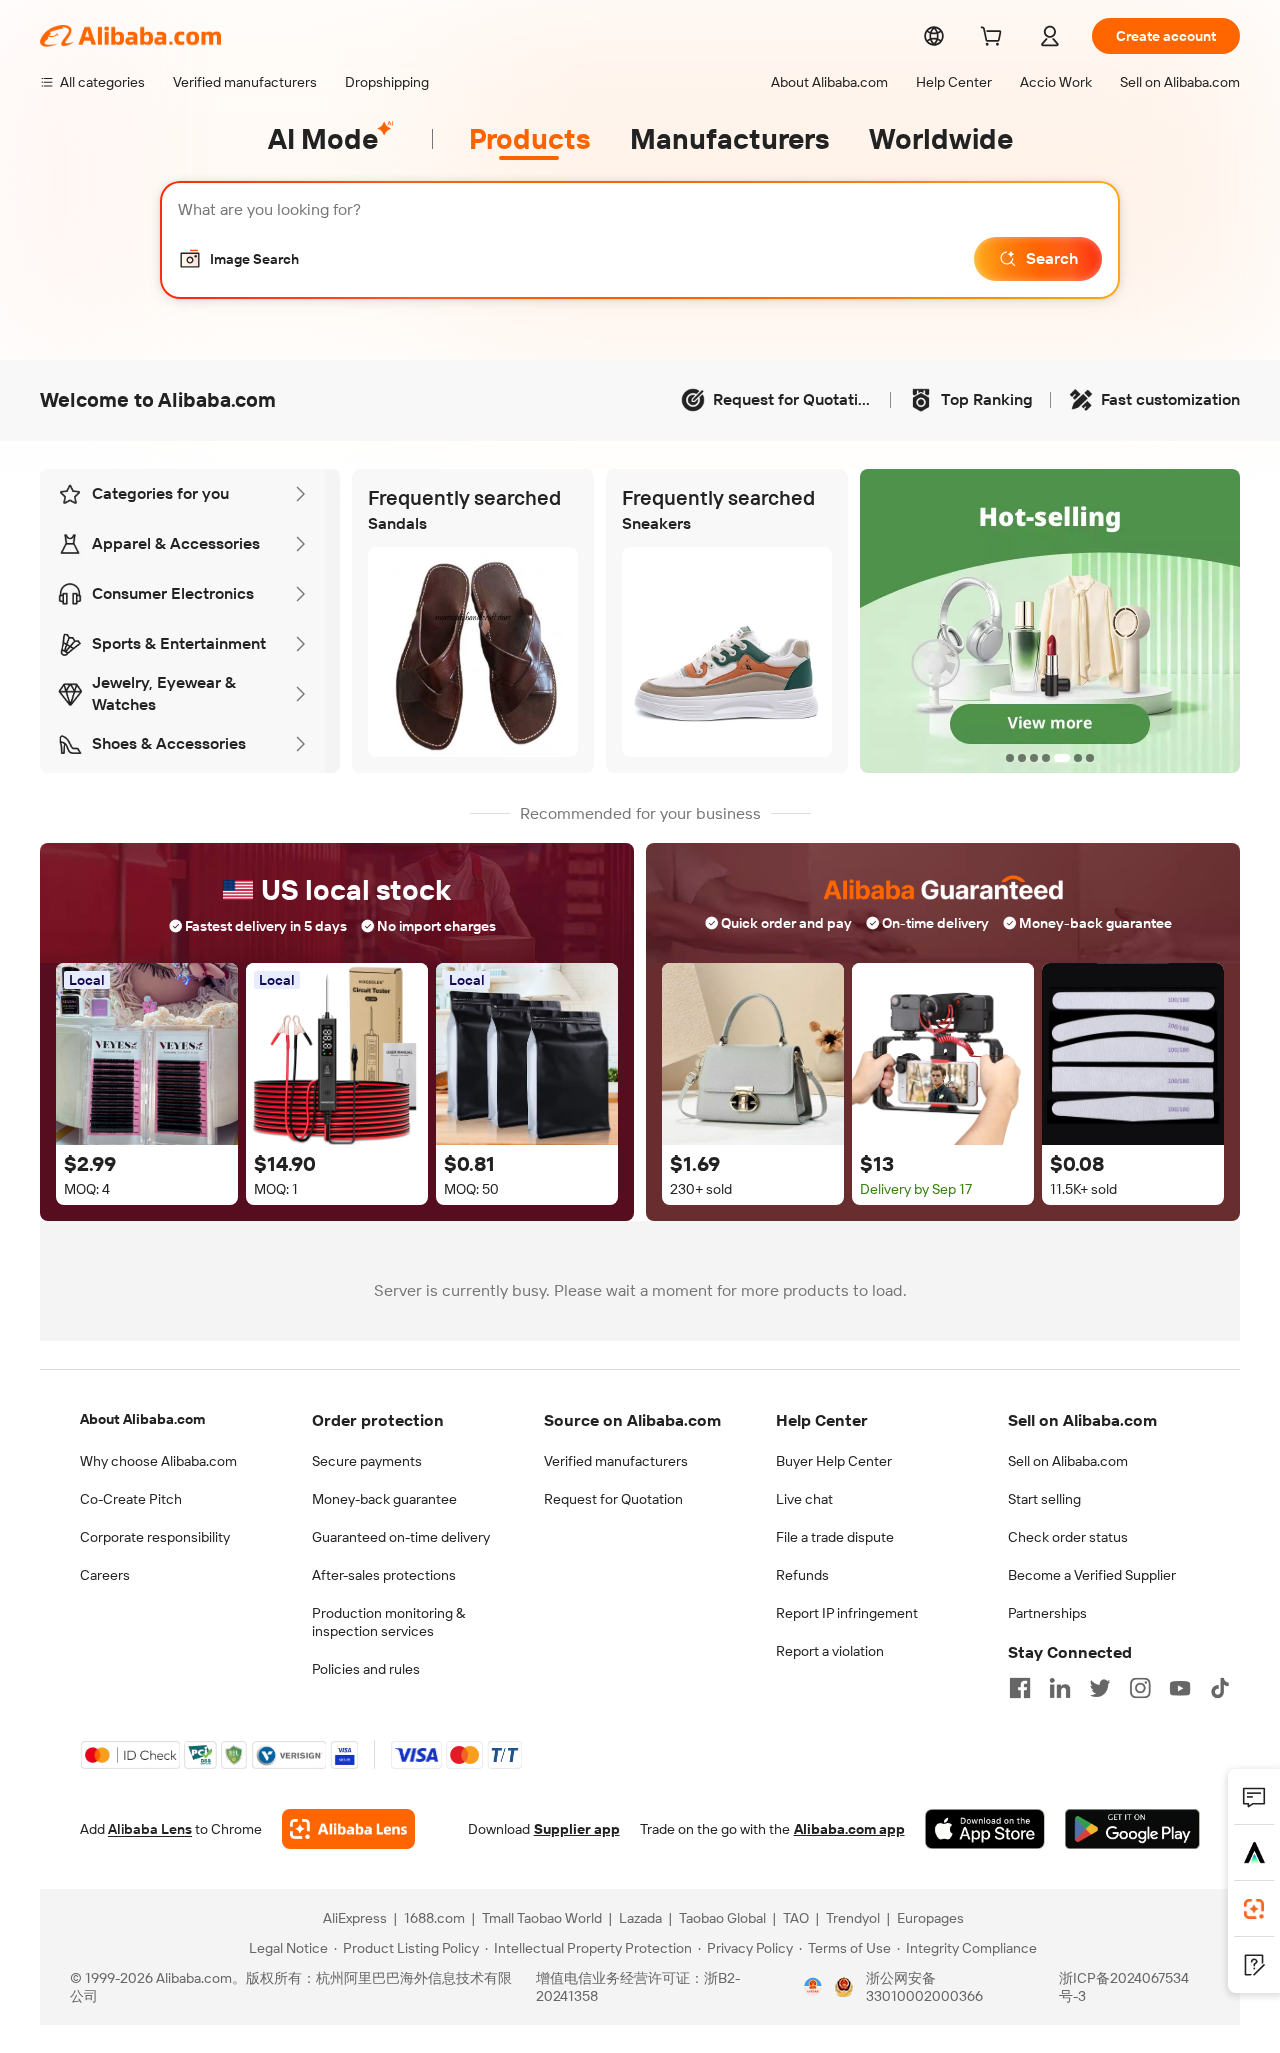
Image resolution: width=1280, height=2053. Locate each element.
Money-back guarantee (384, 1499)
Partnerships (1047, 1613)
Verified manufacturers (616, 1461)
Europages (930, 1918)
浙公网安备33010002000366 (924, 1987)
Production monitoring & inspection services (388, 1622)
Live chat (804, 1499)
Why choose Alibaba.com (158, 1461)
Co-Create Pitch (131, 1499)
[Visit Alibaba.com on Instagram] (1140, 1688)
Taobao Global (722, 1918)
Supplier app (577, 1829)
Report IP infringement (847, 1613)
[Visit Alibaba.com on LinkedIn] (1060, 1688)
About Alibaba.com (142, 1419)
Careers (105, 1575)
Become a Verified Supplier (1092, 1575)
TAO (796, 1918)
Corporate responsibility (155, 1537)
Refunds (802, 1575)
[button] (238, 259)
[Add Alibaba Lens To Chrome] (348, 1829)
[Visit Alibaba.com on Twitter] (1100, 1688)
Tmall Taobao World (542, 1918)
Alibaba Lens (150, 1829)
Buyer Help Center (834, 1461)
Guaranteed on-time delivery (401, 1537)
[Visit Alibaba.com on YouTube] (1180, 1688)
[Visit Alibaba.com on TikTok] (1220, 1688)
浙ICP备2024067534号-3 (1124, 1987)
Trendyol (853, 1918)
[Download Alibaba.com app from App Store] (985, 1829)
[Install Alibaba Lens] (1254, 1909)
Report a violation (830, 1651)
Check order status (1068, 1537)
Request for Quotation (613, 1499)
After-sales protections (384, 1575)
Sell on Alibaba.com (1068, 1461)
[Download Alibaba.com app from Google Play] (1132, 1829)
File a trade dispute (835, 1537)
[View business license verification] (813, 1987)
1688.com (434, 1918)
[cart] (995, 39)
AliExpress (355, 1918)
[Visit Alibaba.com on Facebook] (1020, 1688)
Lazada (640, 1918)
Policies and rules (366, 1669)
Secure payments (367, 1461)
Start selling (1044, 1499)
